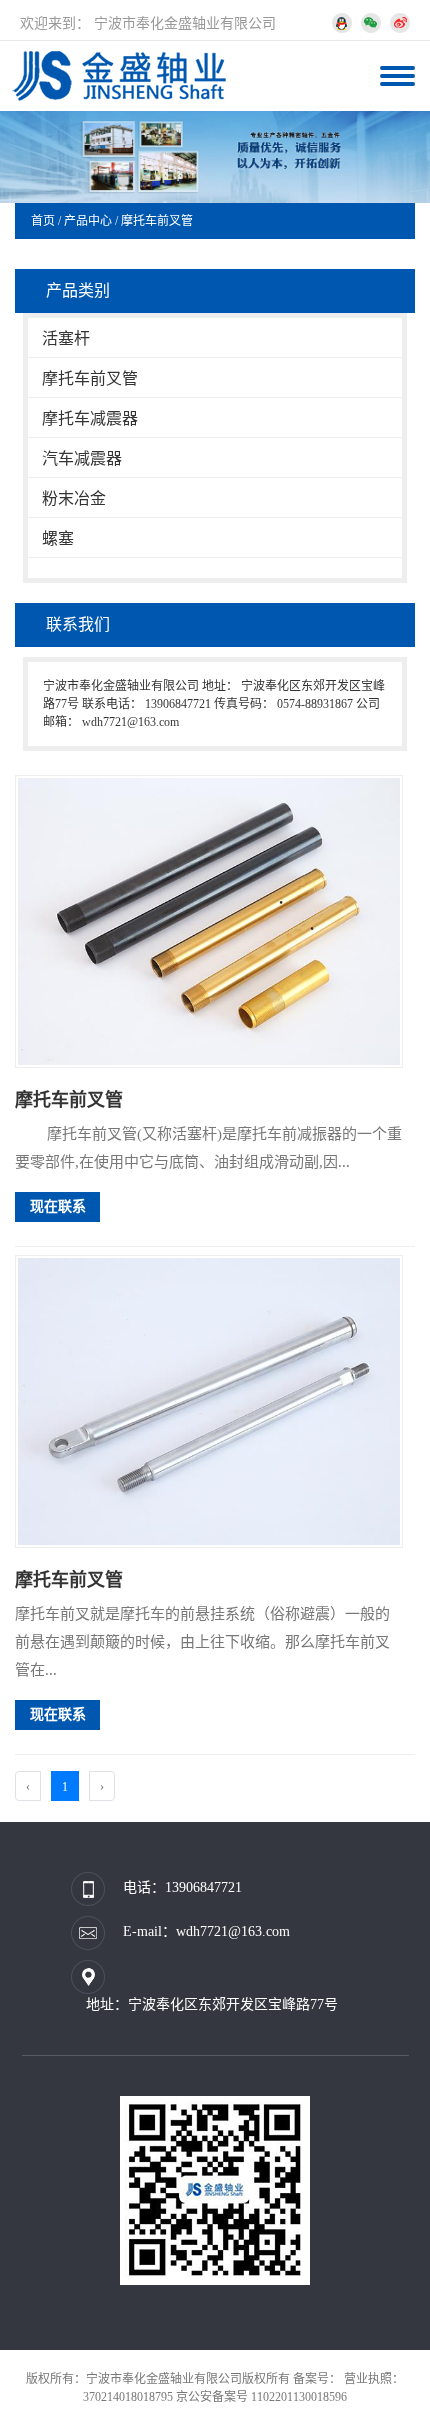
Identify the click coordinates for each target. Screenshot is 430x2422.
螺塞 (58, 538)
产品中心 (88, 221)
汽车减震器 (82, 458)
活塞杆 (66, 338)
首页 (43, 221)
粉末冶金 (74, 498)
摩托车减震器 (90, 418)
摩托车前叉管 (157, 221)
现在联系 (58, 1206)
